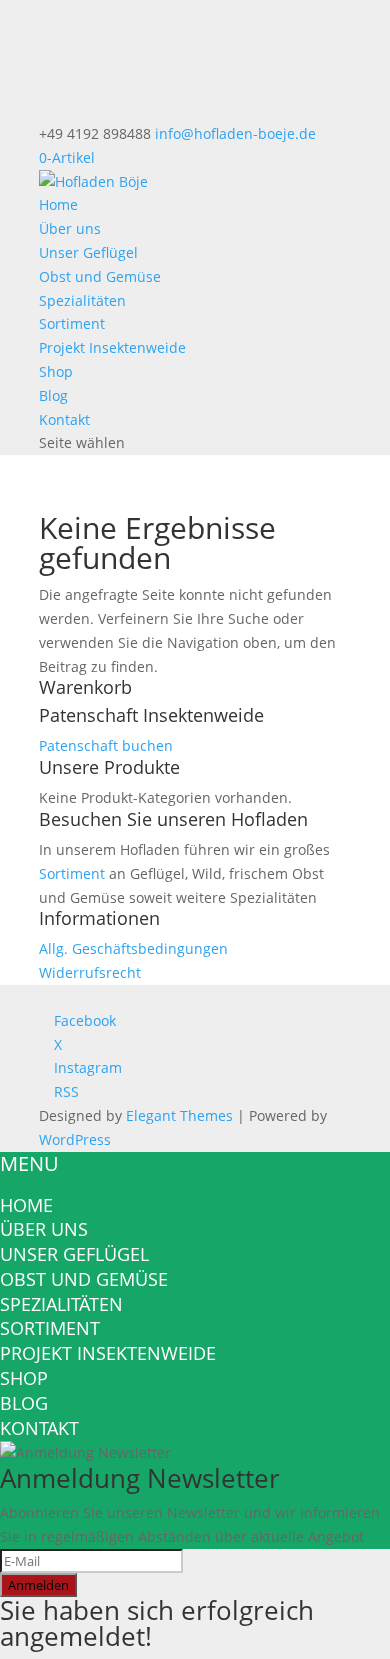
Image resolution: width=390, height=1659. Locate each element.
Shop (56, 371)
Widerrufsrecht (90, 972)
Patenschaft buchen (106, 745)
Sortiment (72, 323)
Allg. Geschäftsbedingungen (133, 948)
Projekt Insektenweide (112, 347)
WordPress (75, 1139)
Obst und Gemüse (100, 276)
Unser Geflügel (88, 252)
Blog (53, 395)
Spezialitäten (82, 300)
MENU (29, 1163)
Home (58, 204)
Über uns (70, 228)
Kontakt (64, 419)
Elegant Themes (179, 1115)
